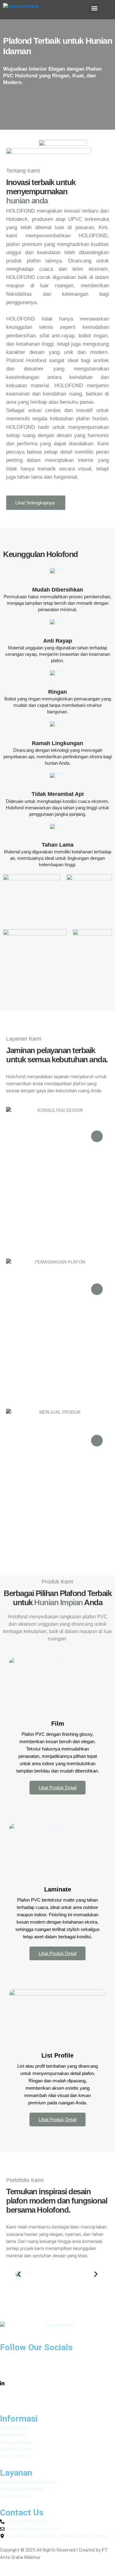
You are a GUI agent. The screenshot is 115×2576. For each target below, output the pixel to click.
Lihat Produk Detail (57, 1788)
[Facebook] (57, 2357)
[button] (94, 8)
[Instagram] (57, 2370)
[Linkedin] (57, 2383)
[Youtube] (57, 2397)
